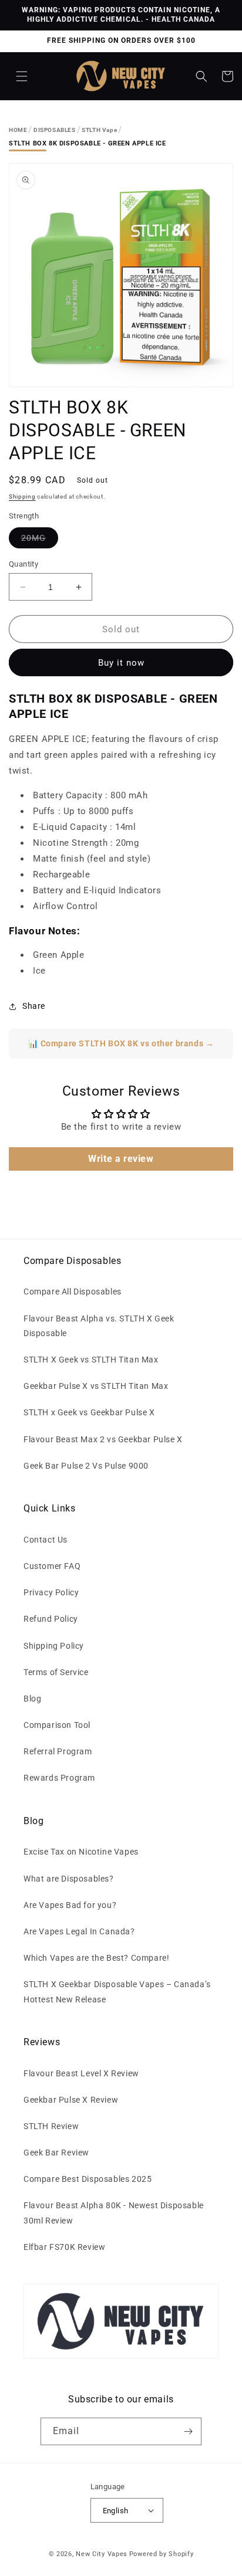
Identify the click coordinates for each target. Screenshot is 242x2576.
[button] (22, 76)
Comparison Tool (57, 1725)
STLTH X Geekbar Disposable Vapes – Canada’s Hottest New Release (117, 1992)
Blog (32, 1699)
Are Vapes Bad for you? (70, 1905)
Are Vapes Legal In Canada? (79, 1931)
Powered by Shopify (162, 2554)
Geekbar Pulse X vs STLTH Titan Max (96, 1386)
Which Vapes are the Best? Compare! (96, 1958)
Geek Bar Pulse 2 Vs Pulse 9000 (86, 1466)
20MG (40, 540)
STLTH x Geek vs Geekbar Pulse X (89, 1412)
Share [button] (34, 1006)
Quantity (23, 564)
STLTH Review (51, 2126)
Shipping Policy (54, 1646)
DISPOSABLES (55, 130)
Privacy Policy (51, 1592)
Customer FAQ (52, 1566)
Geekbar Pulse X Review (71, 2100)
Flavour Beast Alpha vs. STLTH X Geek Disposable (99, 1326)
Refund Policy (51, 1619)
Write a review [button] (121, 1159)
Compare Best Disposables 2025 (88, 2179)
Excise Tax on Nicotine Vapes (81, 1852)
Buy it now (121, 663)
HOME (18, 130)
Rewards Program (59, 1778)
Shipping (22, 496)
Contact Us (46, 1540)
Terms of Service (56, 1672)
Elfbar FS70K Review (64, 2247)
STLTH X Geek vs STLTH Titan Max (91, 1360)
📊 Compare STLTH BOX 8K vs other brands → (121, 1043)
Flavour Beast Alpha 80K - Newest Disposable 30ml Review (114, 2213)
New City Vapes (102, 2554)
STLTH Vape (99, 130)
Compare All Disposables (73, 1292)
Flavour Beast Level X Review (81, 2073)
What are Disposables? (69, 1879)
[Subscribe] (188, 2431)
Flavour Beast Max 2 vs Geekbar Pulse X (103, 1439)
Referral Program (58, 1751)
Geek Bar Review (56, 2153)
